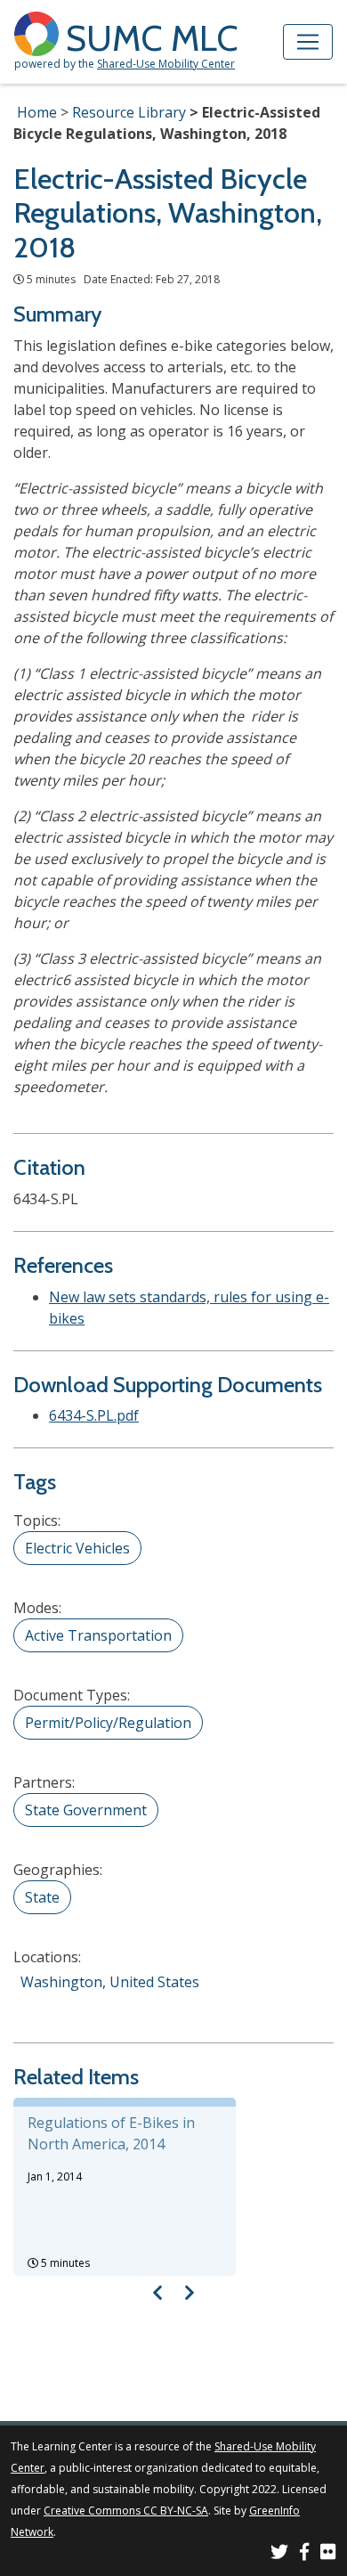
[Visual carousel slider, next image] (189, 2292)
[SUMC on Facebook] (304, 2554)
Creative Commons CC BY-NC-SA (126, 2511)
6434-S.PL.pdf (94, 1415)
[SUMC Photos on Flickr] (328, 2554)
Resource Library (129, 112)
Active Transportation (98, 1635)
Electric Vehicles (77, 1548)
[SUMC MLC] (40, 33)
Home (37, 112)
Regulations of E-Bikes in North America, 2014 (111, 2133)
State (42, 1897)
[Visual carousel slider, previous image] (158, 2292)
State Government (86, 1810)
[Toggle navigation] (308, 42)
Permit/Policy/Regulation (108, 1723)
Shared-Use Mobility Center (166, 64)
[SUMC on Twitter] (279, 2554)
